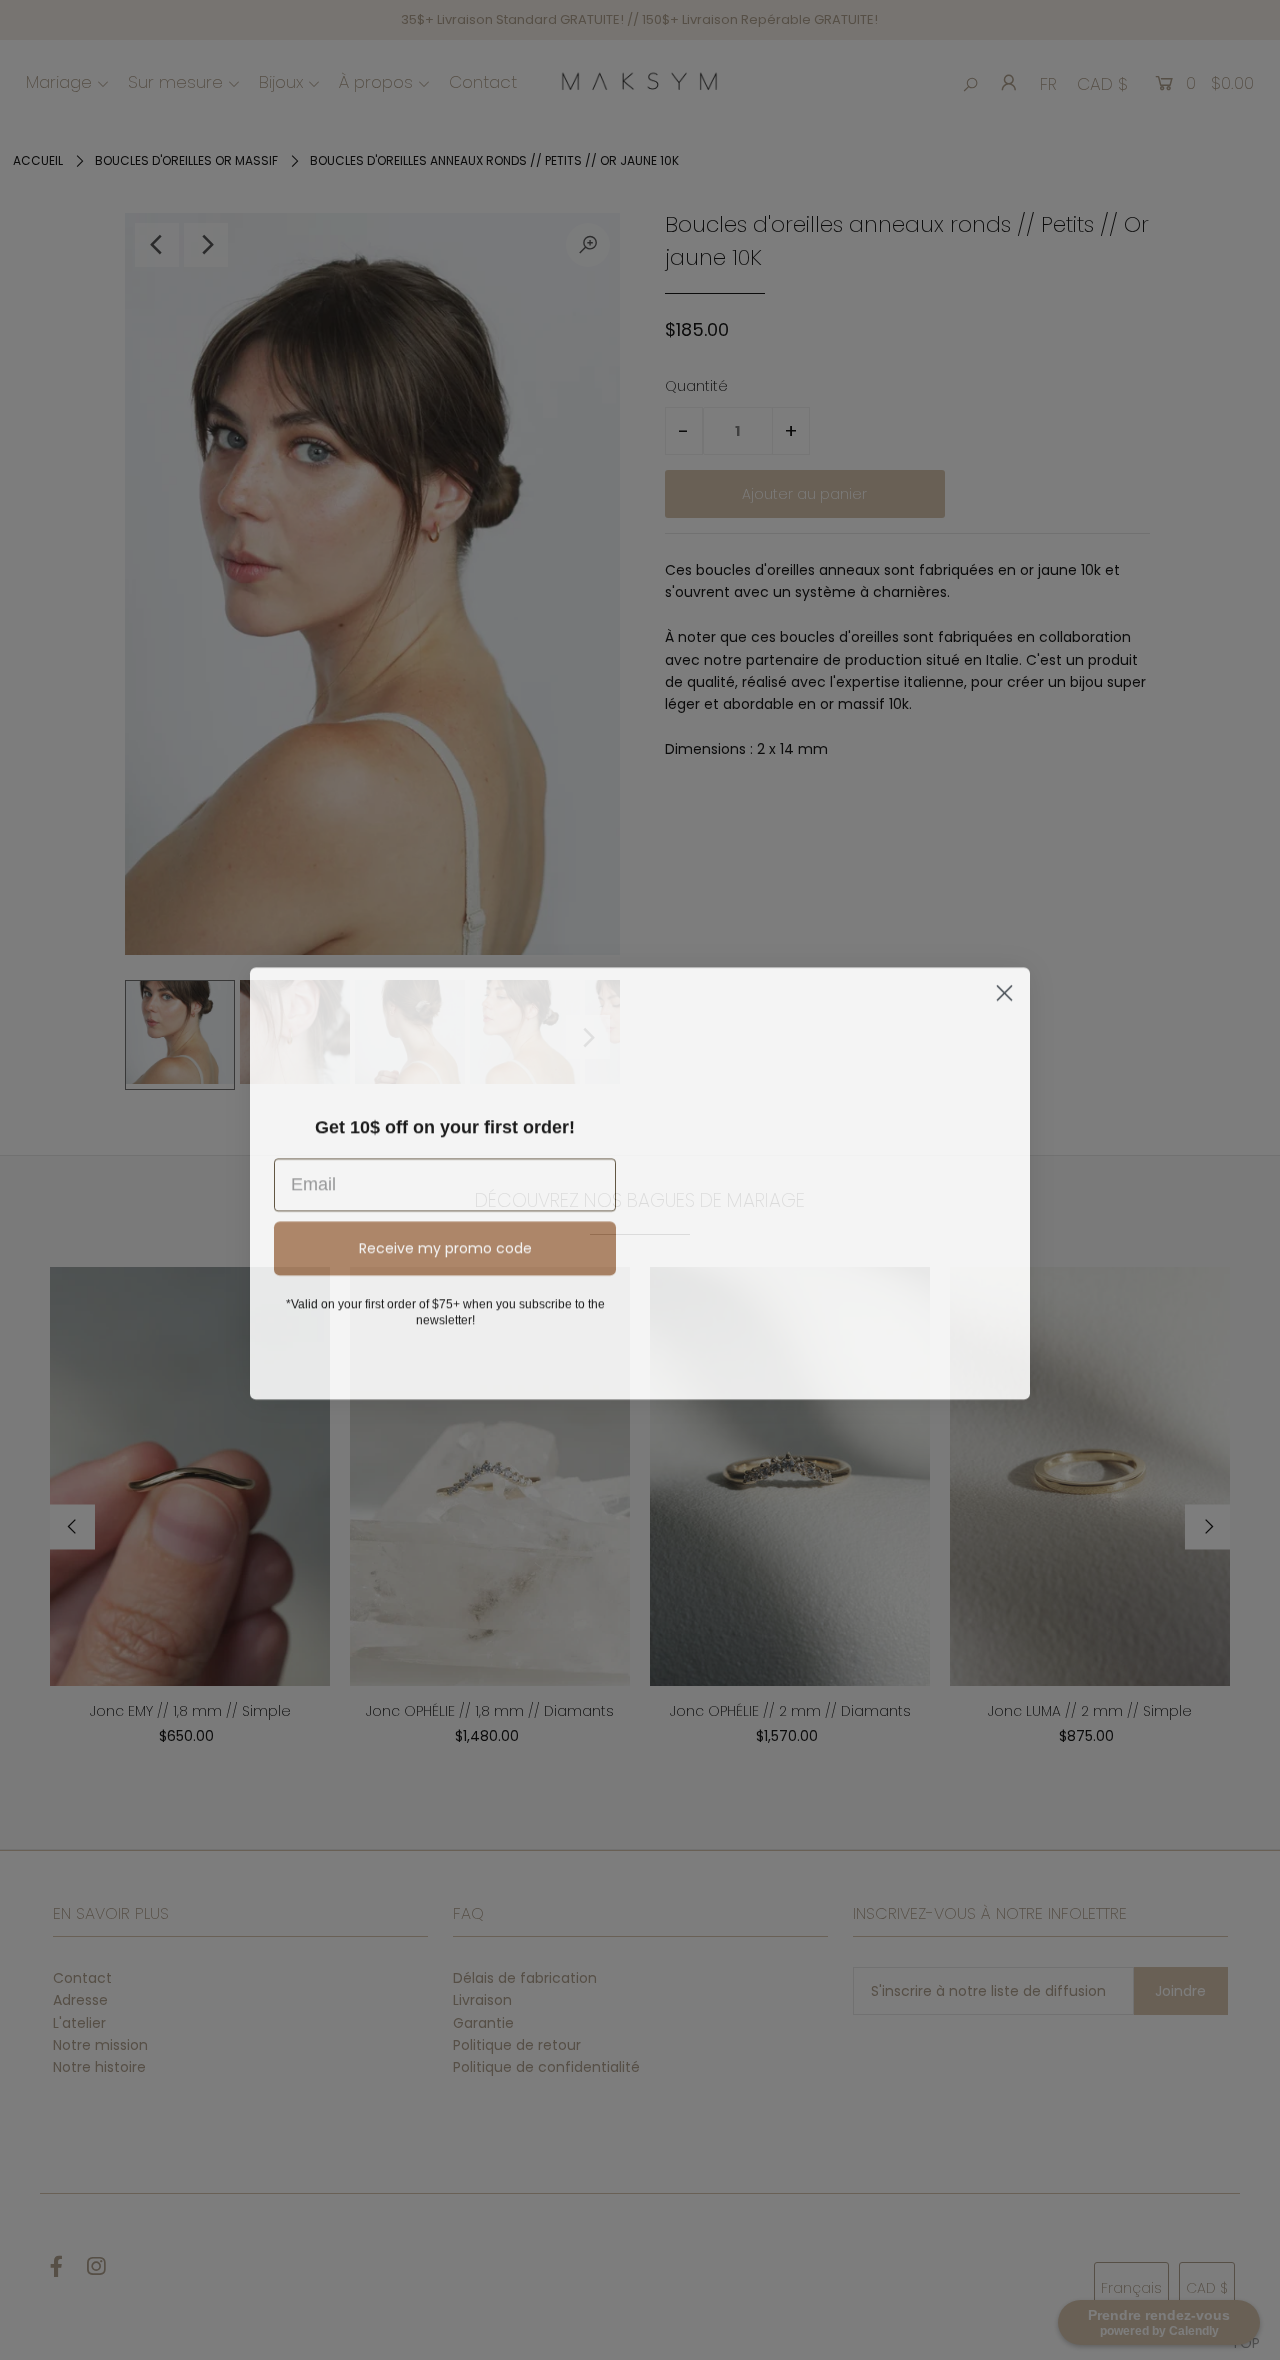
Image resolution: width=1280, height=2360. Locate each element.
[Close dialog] (1004, 974)
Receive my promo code (445, 1245)
